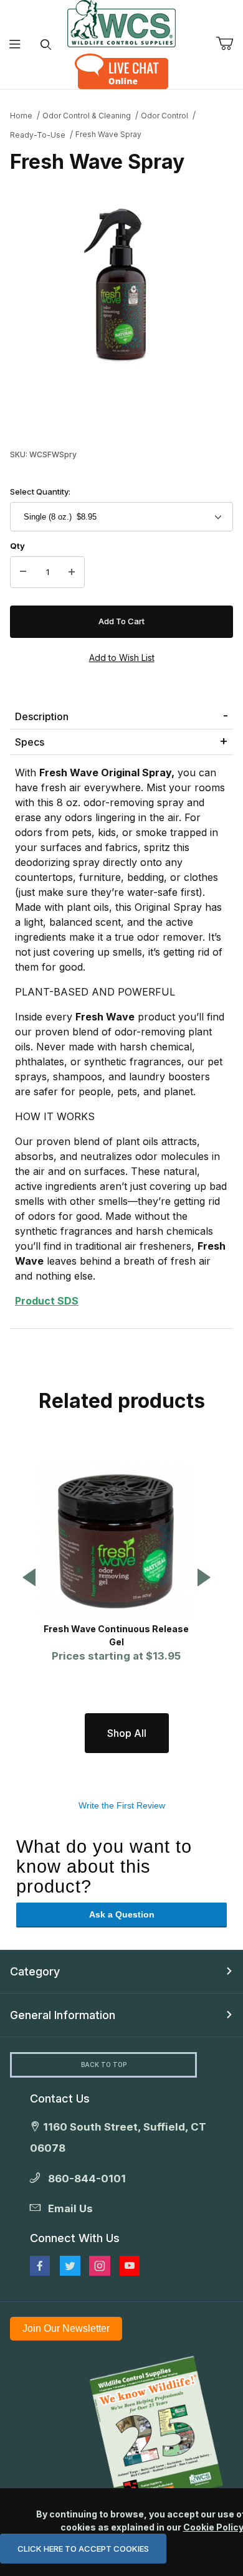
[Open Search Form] (46, 45)
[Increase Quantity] (72, 573)
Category (35, 1971)
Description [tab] (42, 716)
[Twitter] (70, 2266)
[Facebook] (40, 2266)
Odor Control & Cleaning (87, 116)
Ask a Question (122, 1914)
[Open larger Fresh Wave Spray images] (121, 283)
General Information (63, 2015)
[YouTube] (130, 2266)
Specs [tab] (30, 742)
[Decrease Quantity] (23, 573)
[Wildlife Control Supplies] (121, 24)
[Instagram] (100, 2266)
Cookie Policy (213, 2527)
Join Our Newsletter (66, 2328)
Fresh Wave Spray (108, 134)
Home (21, 116)
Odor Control (164, 116)
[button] (29, 1578)
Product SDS (47, 1301)
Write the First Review (122, 1805)
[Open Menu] (15, 45)
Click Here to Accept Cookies (83, 2549)
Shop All (127, 1733)
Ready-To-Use (38, 135)
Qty (17, 546)
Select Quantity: (40, 492)
